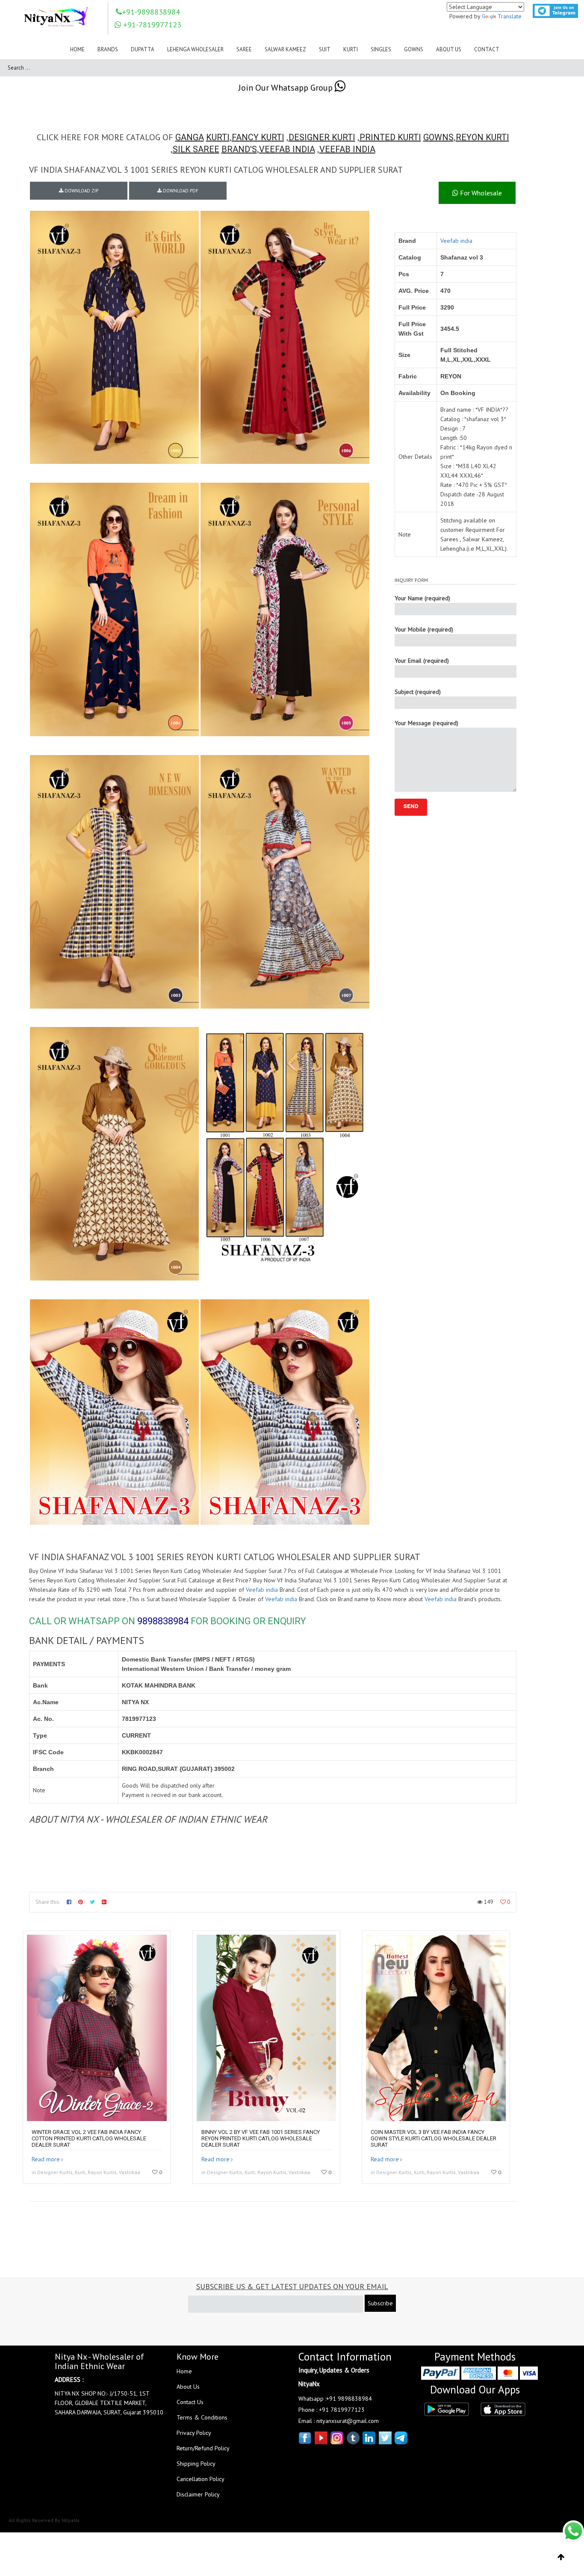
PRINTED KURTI (390, 137)
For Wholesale (480, 193)
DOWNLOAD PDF (180, 191)
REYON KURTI (482, 137)
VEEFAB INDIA (287, 149)
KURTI (218, 137)
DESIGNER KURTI (322, 137)
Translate (510, 16)
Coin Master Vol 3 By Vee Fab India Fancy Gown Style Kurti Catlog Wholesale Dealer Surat (434, 2138)
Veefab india (456, 241)
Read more (46, 2159)
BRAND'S (239, 149)
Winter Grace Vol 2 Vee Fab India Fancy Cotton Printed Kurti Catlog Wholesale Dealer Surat (89, 2138)
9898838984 (163, 1621)
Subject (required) (418, 692)
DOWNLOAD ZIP (81, 191)
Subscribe (380, 2303)
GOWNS (438, 137)
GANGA (190, 137)
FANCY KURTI (258, 137)
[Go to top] (561, 2557)
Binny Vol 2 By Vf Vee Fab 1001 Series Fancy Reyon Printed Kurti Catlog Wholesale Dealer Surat (261, 2138)
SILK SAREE (196, 149)
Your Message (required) (426, 723)
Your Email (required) (422, 661)
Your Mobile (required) (424, 629)
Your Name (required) (422, 598)
